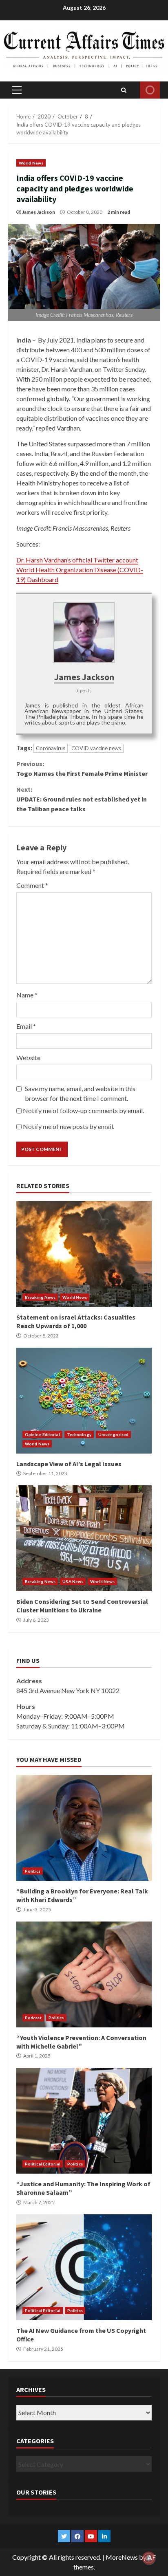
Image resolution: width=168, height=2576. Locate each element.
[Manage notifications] (149, 2558)
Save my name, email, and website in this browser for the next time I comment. (80, 1093)
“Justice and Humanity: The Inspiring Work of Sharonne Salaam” (84, 2121)
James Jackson (39, 212)
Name (27, 995)
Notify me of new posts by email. (69, 1126)
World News (31, 163)
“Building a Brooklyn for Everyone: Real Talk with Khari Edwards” (84, 1828)
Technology (79, 1434)
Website (28, 1057)
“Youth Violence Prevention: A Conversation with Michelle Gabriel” (84, 1974)
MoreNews (122, 2557)
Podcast (33, 2018)
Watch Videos (150, 90)
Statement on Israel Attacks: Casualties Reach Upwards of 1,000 (84, 1254)
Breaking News (40, 1297)
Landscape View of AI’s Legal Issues (84, 1401)
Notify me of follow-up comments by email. (83, 1110)
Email (26, 1026)
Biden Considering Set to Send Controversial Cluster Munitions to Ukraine (84, 1538)
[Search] (124, 90)
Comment (32, 885)
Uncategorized (113, 1434)
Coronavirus (51, 748)
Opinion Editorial (42, 1434)
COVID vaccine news (96, 748)
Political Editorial (43, 2164)
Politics (33, 1871)
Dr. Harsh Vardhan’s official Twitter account (77, 560)
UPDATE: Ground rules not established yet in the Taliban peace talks (82, 799)
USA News (73, 1581)
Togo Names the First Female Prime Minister (82, 769)
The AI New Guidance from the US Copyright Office (84, 2267)
